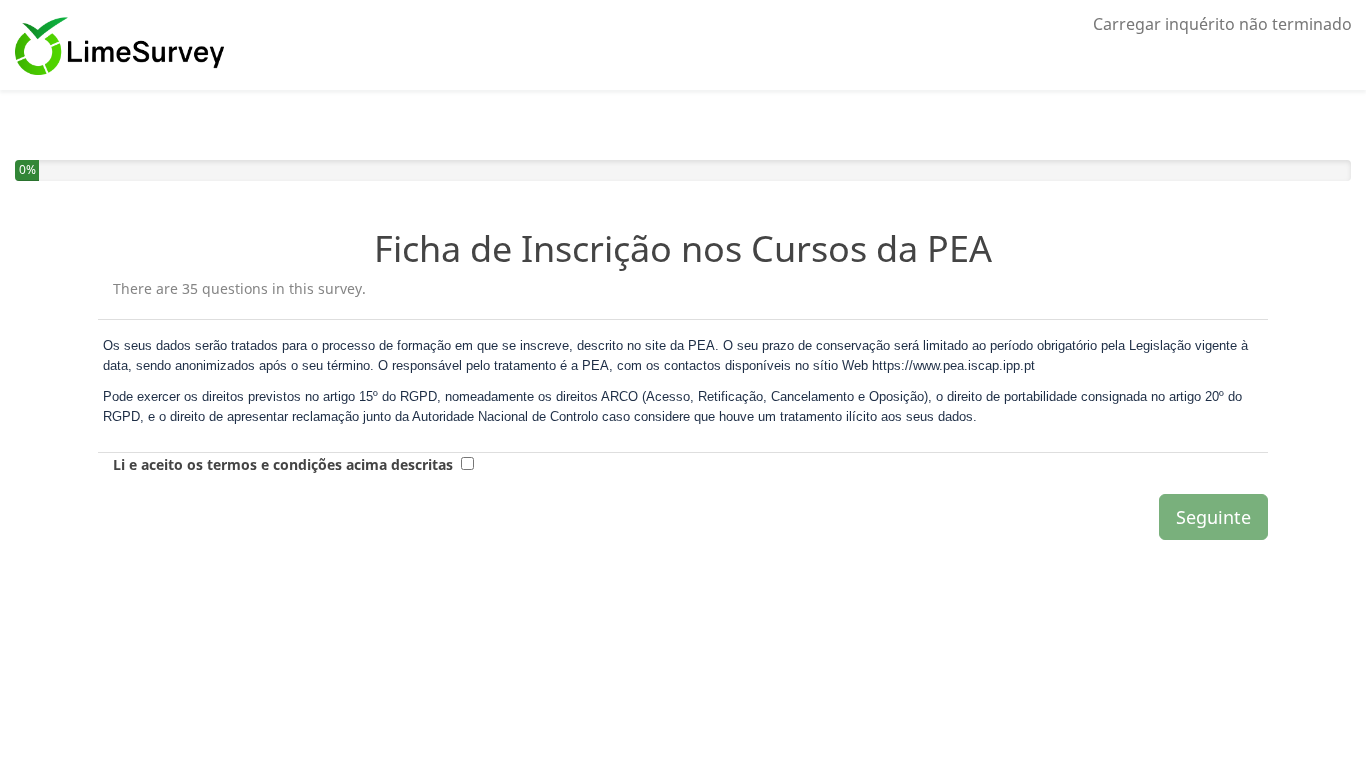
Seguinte (1213, 517)
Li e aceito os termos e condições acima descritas (283, 464)
